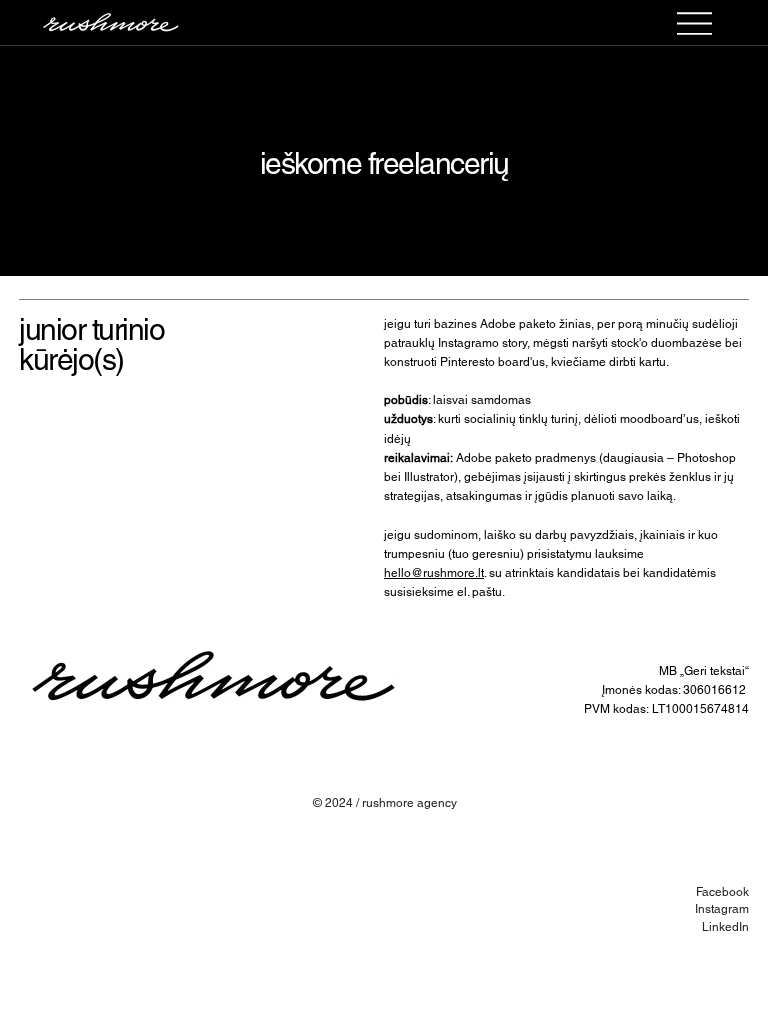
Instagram (722, 909)
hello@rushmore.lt (434, 573)
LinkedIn (725, 927)
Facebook (722, 892)
